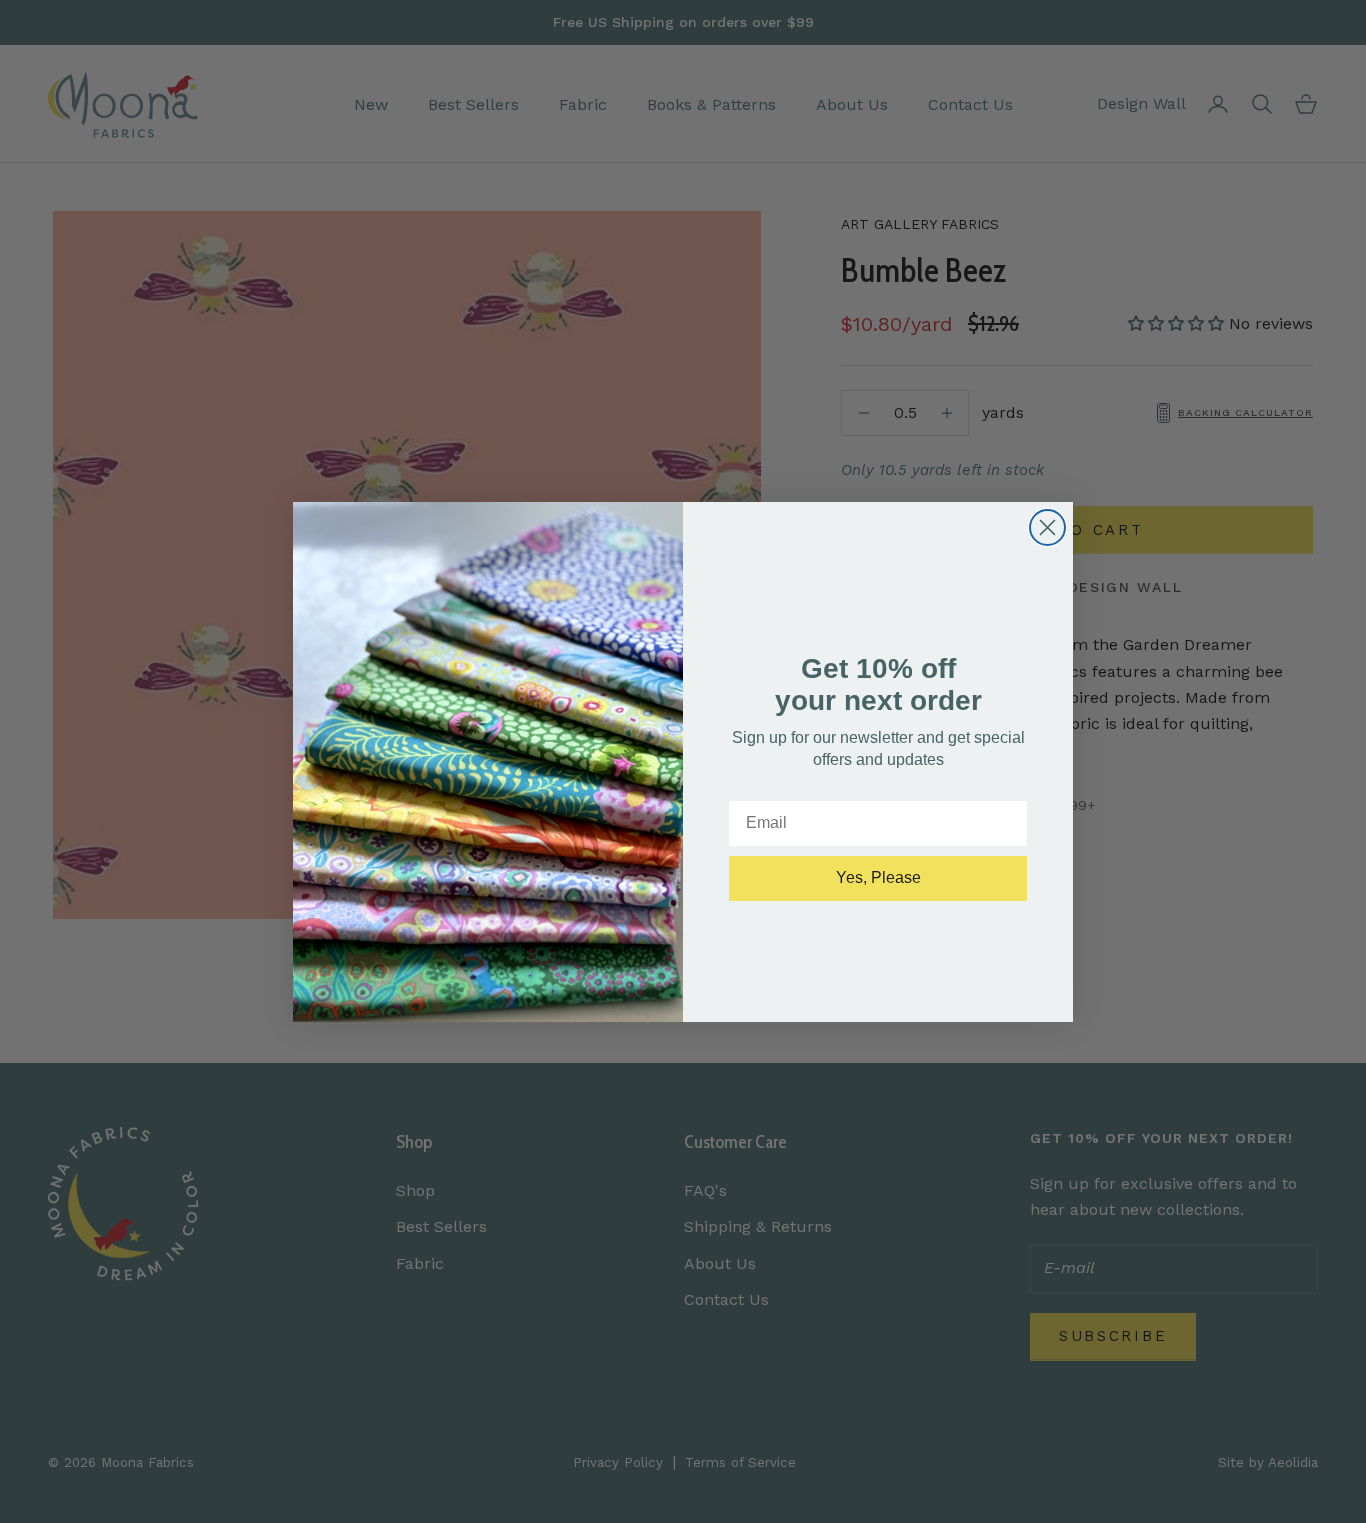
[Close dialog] (1047, 527)
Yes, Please (878, 877)
